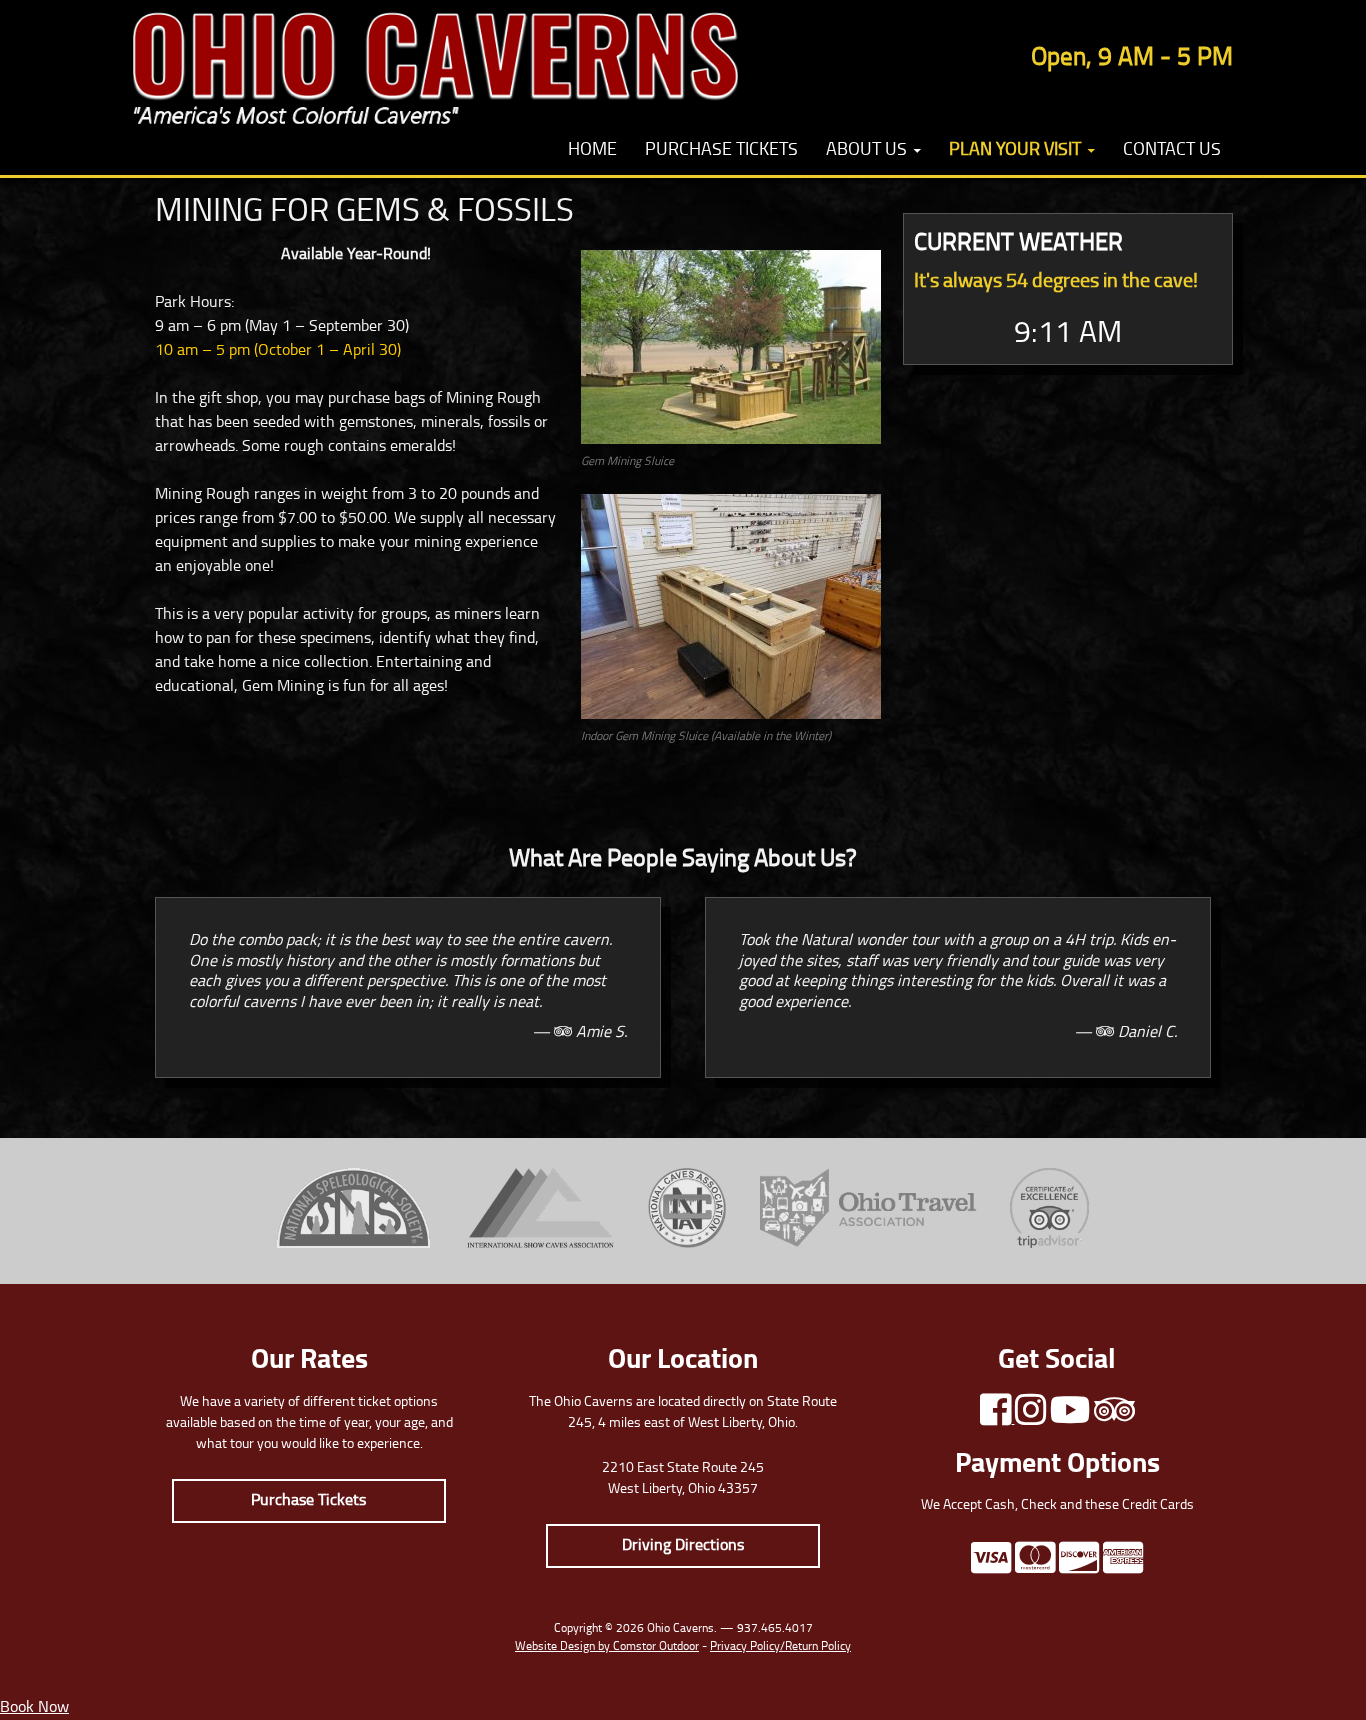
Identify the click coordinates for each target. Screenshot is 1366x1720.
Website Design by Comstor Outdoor (607, 1647)
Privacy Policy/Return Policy (780, 1647)
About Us (866, 150)
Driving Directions (683, 1546)
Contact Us (1172, 150)
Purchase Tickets (721, 150)
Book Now (34, 1708)
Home (592, 150)
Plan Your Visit (1015, 150)
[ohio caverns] (435, 63)
